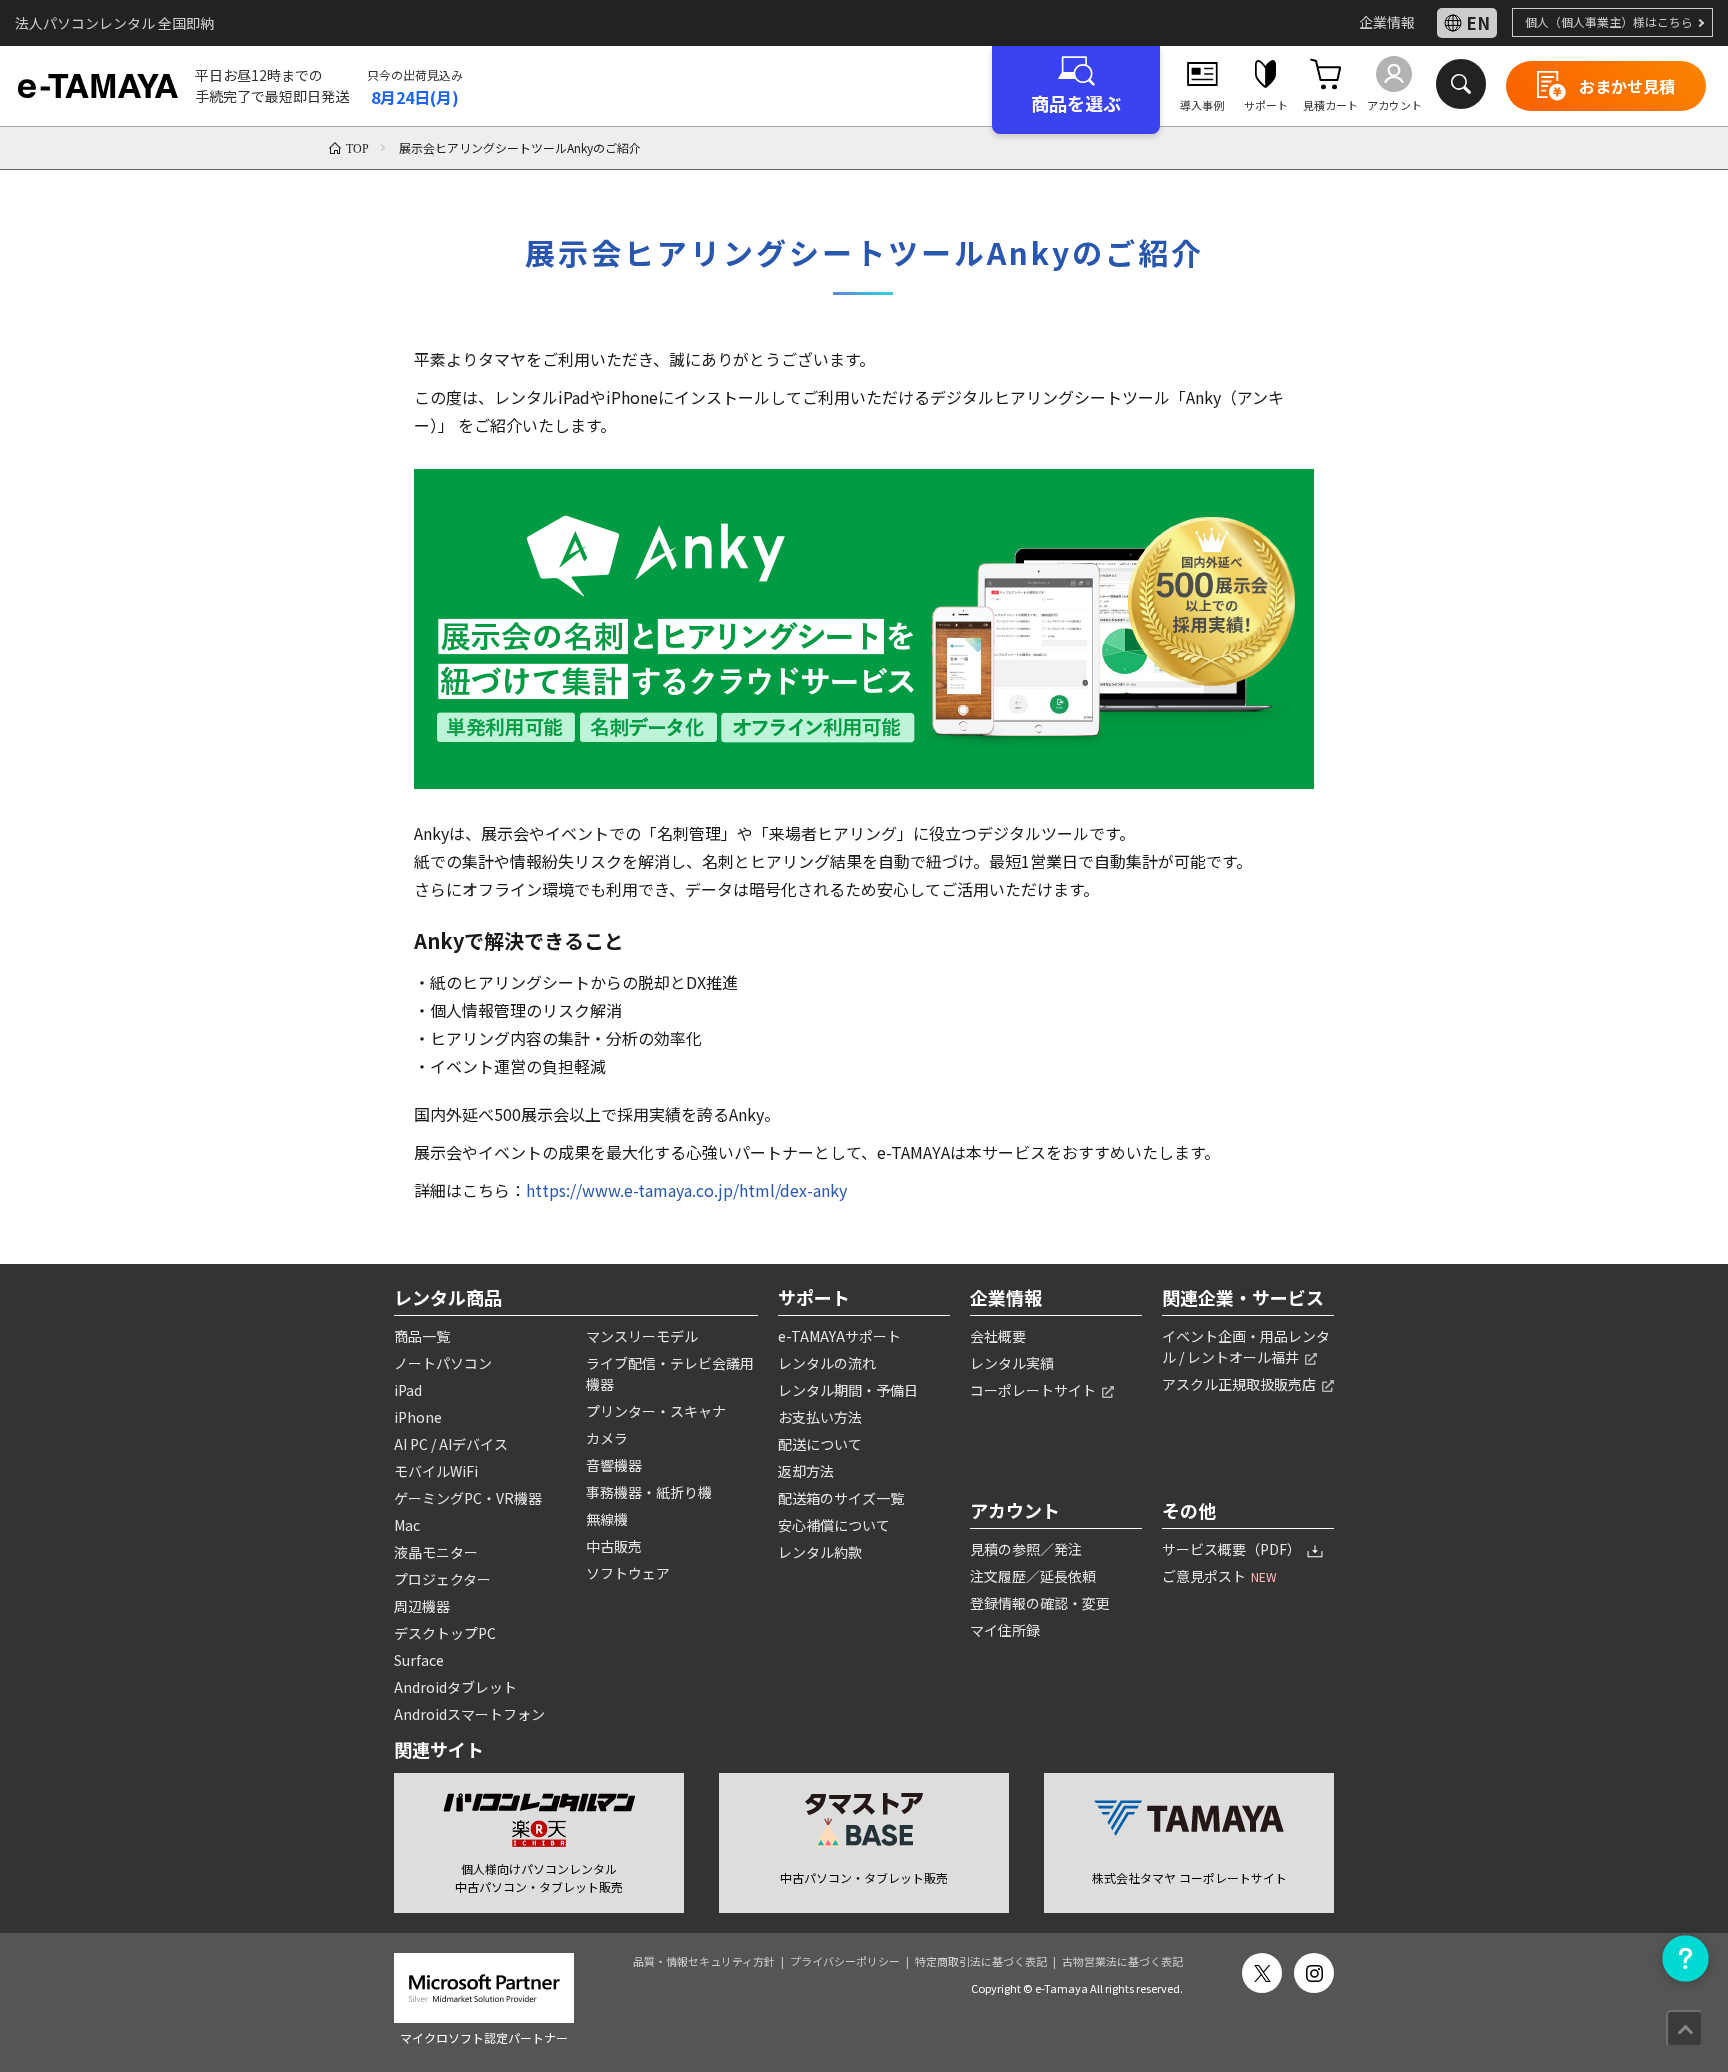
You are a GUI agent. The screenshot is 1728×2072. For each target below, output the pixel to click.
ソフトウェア (628, 1573)
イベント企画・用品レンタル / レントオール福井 (1246, 1346)
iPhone (418, 1417)
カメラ (607, 1438)
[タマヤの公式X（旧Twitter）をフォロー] (1262, 1973)
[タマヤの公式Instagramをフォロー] (1314, 1973)
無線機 (607, 1519)
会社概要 (998, 1336)
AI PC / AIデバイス (451, 1444)
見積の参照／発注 (1026, 1549)
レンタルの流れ (827, 1363)
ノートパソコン (443, 1363)
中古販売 (614, 1546)
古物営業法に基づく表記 (1122, 1961)
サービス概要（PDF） (1233, 1549)
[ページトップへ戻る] (1684, 2028)
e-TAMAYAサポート (839, 1336)
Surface (419, 1660)
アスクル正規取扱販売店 (1240, 1384)
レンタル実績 (1012, 1363)
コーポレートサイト (1034, 1390)
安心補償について (834, 1525)
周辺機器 (422, 1606)
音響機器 (614, 1465)
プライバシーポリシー (845, 1961)
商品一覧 (422, 1336)
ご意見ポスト (1219, 1576)
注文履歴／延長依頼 (1033, 1576)
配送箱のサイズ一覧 (841, 1498)
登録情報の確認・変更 (1040, 1603)
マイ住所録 (1005, 1630)
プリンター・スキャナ (656, 1411)
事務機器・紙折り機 (649, 1492)
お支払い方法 (820, 1417)
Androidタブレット (455, 1687)
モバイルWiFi (436, 1471)
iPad (408, 1390)
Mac (407, 1525)
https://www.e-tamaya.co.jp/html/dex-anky (686, 1190)
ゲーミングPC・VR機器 (468, 1498)
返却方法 (806, 1471)
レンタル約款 (820, 1552)
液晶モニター (436, 1552)
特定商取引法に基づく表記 (981, 1961)
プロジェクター (442, 1579)
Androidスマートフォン (469, 1714)
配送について (820, 1444)
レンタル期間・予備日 (848, 1390)
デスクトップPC (445, 1633)
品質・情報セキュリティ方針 (704, 1961)
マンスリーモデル (642, 1336)
